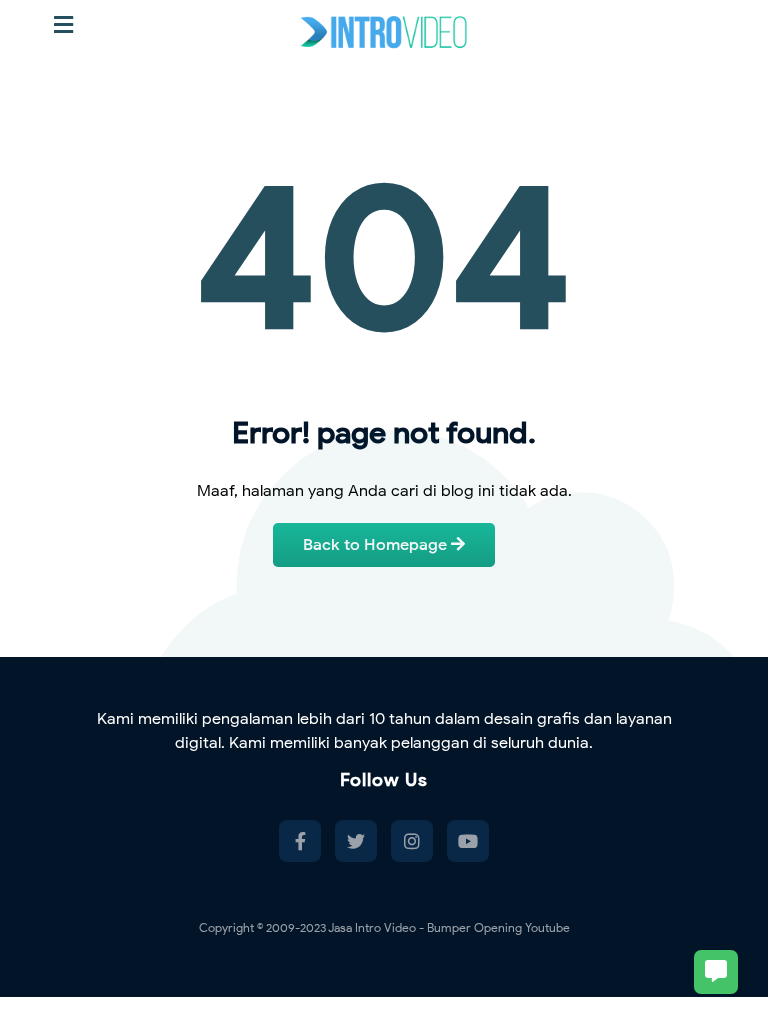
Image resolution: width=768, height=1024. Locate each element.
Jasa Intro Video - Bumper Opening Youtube (449, 927)
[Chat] (716, 972)
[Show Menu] (63, 25)
